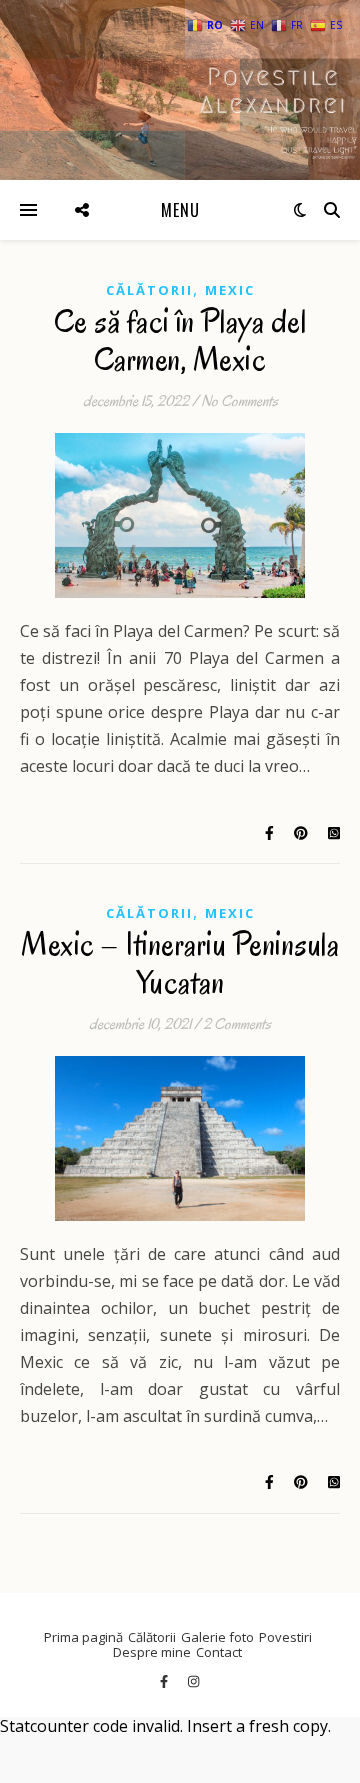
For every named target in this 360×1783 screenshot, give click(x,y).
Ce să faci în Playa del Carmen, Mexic (180, 340)
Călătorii (149, 290)
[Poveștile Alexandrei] (180, 90)
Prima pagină (83, 1637)
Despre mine (152, 1652)
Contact (219, 1652)
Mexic (230, 290)
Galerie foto (217, 1637)
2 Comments (237, 1024)
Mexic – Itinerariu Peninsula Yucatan (180, 963)
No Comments (239, 401)
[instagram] (193, 1681)
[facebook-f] (165, 1681)
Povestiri (285, 1637)
